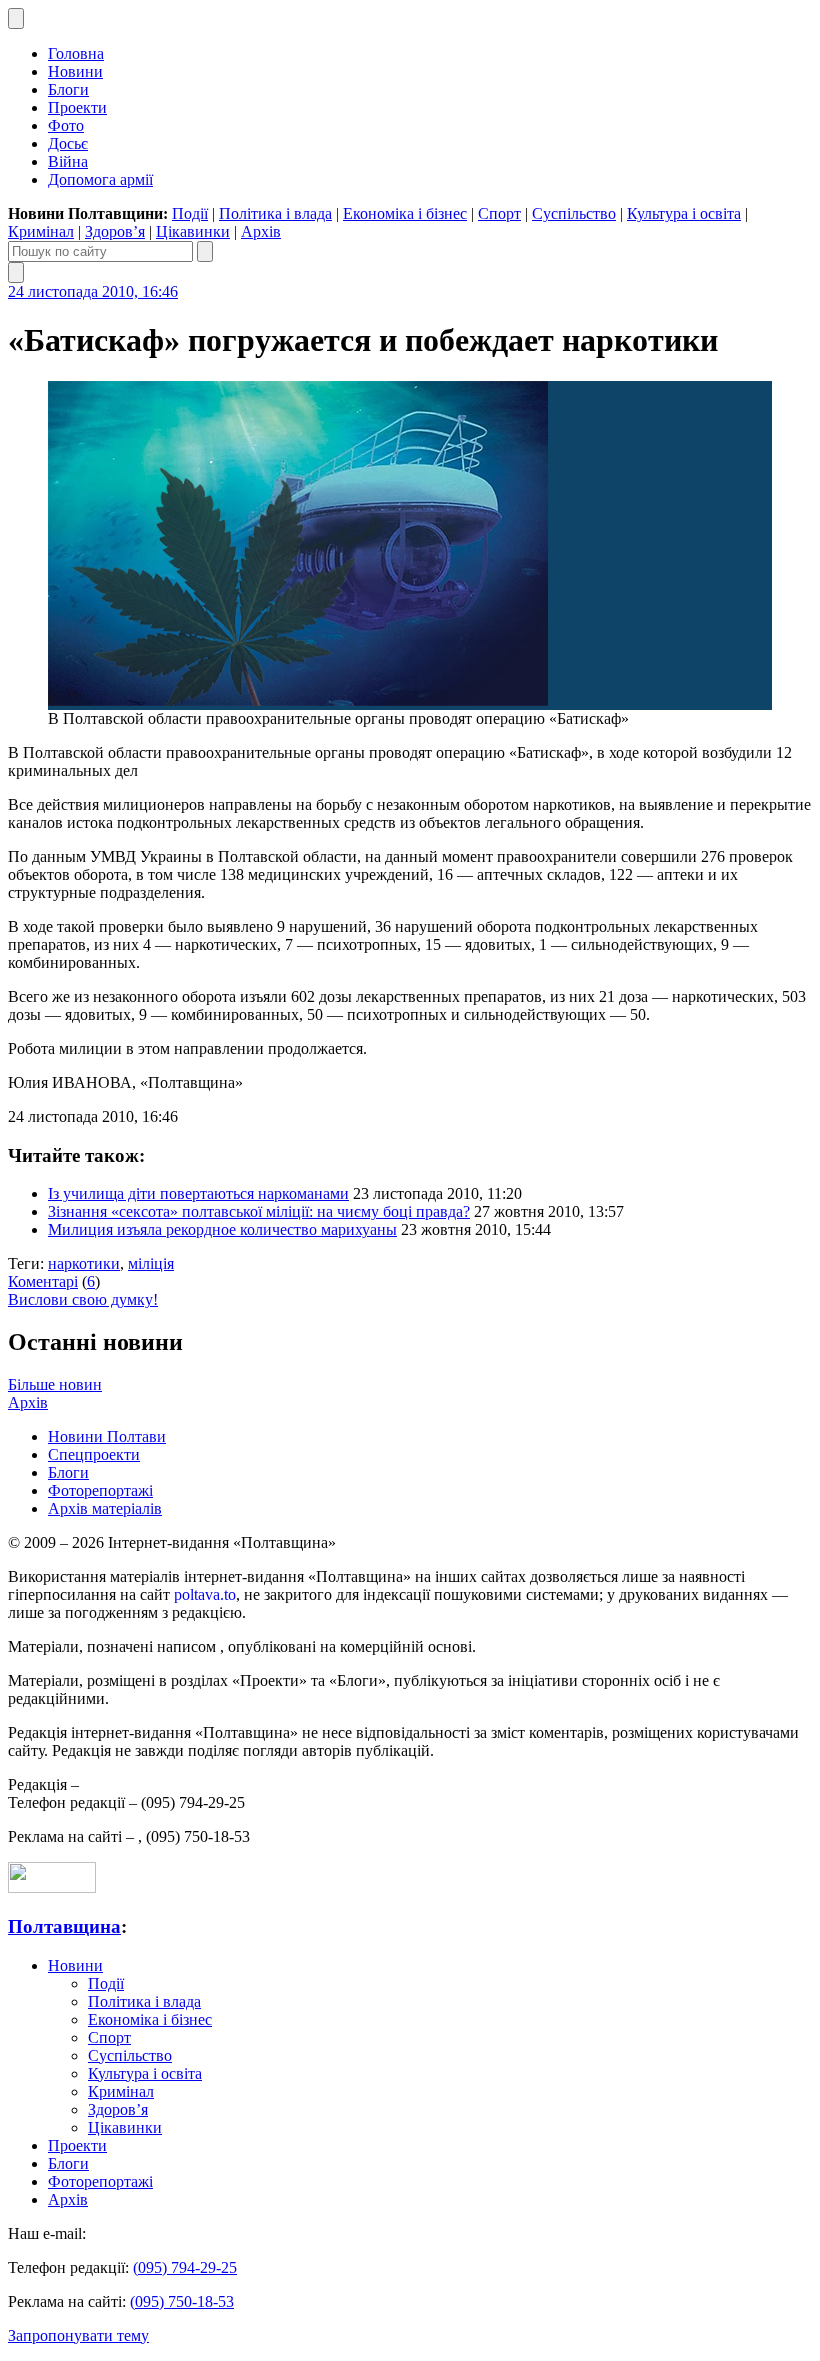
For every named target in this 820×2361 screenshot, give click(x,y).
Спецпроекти (94, 1454)
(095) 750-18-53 (182, 2301)
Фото (66, 125)
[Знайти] (205, 251)
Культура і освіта (684, 213)
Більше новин (55, 1384)
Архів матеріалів (105, 1508)
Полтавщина (64, 1926)
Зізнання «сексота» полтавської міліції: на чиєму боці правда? (259, 1211)
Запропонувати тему (78, 2335)
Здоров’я (115, 231)
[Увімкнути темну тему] (16, 18)
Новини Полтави (107, 1436)
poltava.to (205, 1594)
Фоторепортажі (100, 1490)
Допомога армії (100, 179)
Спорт (499, 213)
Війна (68, 161)
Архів (261, 231)
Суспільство (574, 213)
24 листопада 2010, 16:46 (93, 291)
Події (190, 213)
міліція (151, 1263)
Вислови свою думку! (83, 1299)
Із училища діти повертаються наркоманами (198, 1193)
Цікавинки (193, 231)
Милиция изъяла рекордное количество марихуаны (222, 1229)
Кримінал (41, 231)
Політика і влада (275, 213)
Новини (75, 71)
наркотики (84, 1263)
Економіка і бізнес (405, 213)
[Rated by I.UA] (52, 1887)
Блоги (68, 89)
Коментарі (43, 1281)
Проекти (77, 107)
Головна (76, 53)
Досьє (68, 143)
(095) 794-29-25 (185, 2267)
